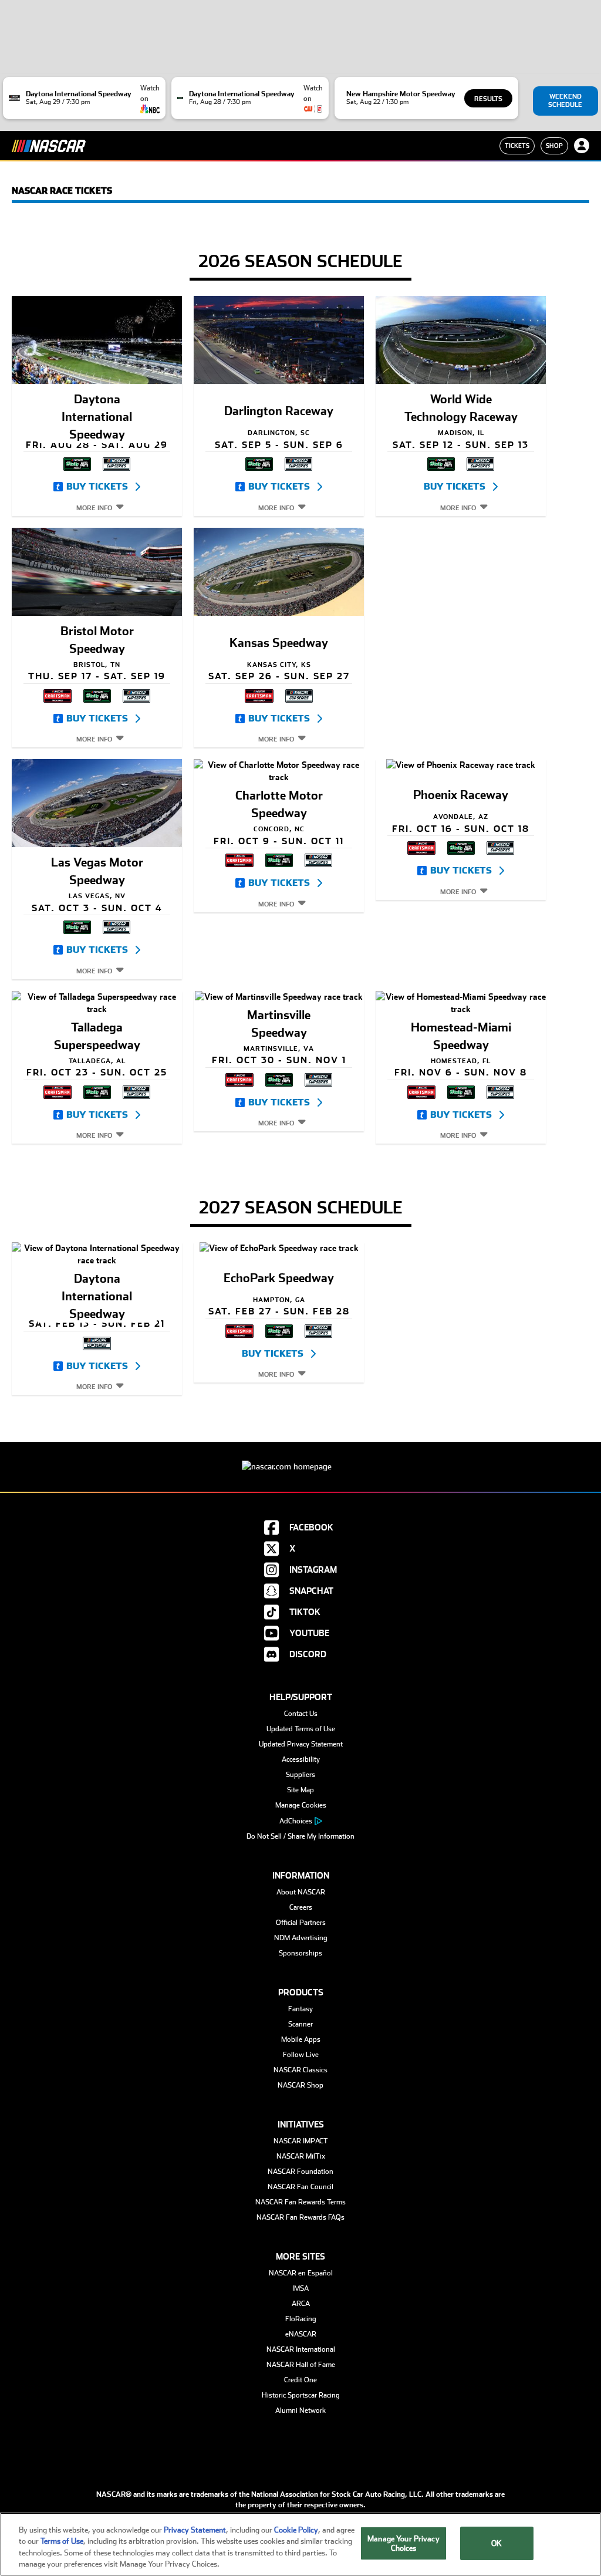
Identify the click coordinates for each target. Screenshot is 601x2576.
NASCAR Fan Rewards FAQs (300, 2217)
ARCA (301, 2304)
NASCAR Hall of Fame (301, 2365)
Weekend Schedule (565, 101)
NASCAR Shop (300, 2085)
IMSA (300, 2288)
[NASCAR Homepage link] (300, 1457)
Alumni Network (300, 2410)
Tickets (517, 146)
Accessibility (301, 1759)
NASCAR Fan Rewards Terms (300, 2202)
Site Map (300, 1790)
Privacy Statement (195, 2530)
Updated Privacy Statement (301, 1744)
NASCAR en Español (301, 2273)
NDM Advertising (301, 1938)
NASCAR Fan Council (300, 2187)
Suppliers (300, 1775)
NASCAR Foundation (300, 2172)
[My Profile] (582, 146)
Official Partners (301, 1923)
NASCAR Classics (300, 2070)
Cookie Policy (296, 2530)
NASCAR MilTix (301, 2156)
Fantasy (300, 2009)
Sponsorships (300, 1953)
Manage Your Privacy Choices (403, 2543)
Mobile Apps (301, 2039)
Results (488, 99)
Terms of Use (62, 2541)
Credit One (300, 2380)
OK (497, 2543)
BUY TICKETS (97, 487)
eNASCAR (301, 2334)
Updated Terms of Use (301, 1729)
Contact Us (301, 1714)
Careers (301, 1907)
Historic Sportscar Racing (301, 2395)
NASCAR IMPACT (301, 2141)
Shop (554, 146)
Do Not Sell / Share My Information (300, 1836)
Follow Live (301, 2055)
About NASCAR (301, 1892)
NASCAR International (301, 2349)
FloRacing (301, 2319)
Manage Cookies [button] (301, 1805)
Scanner (300, 2024)
